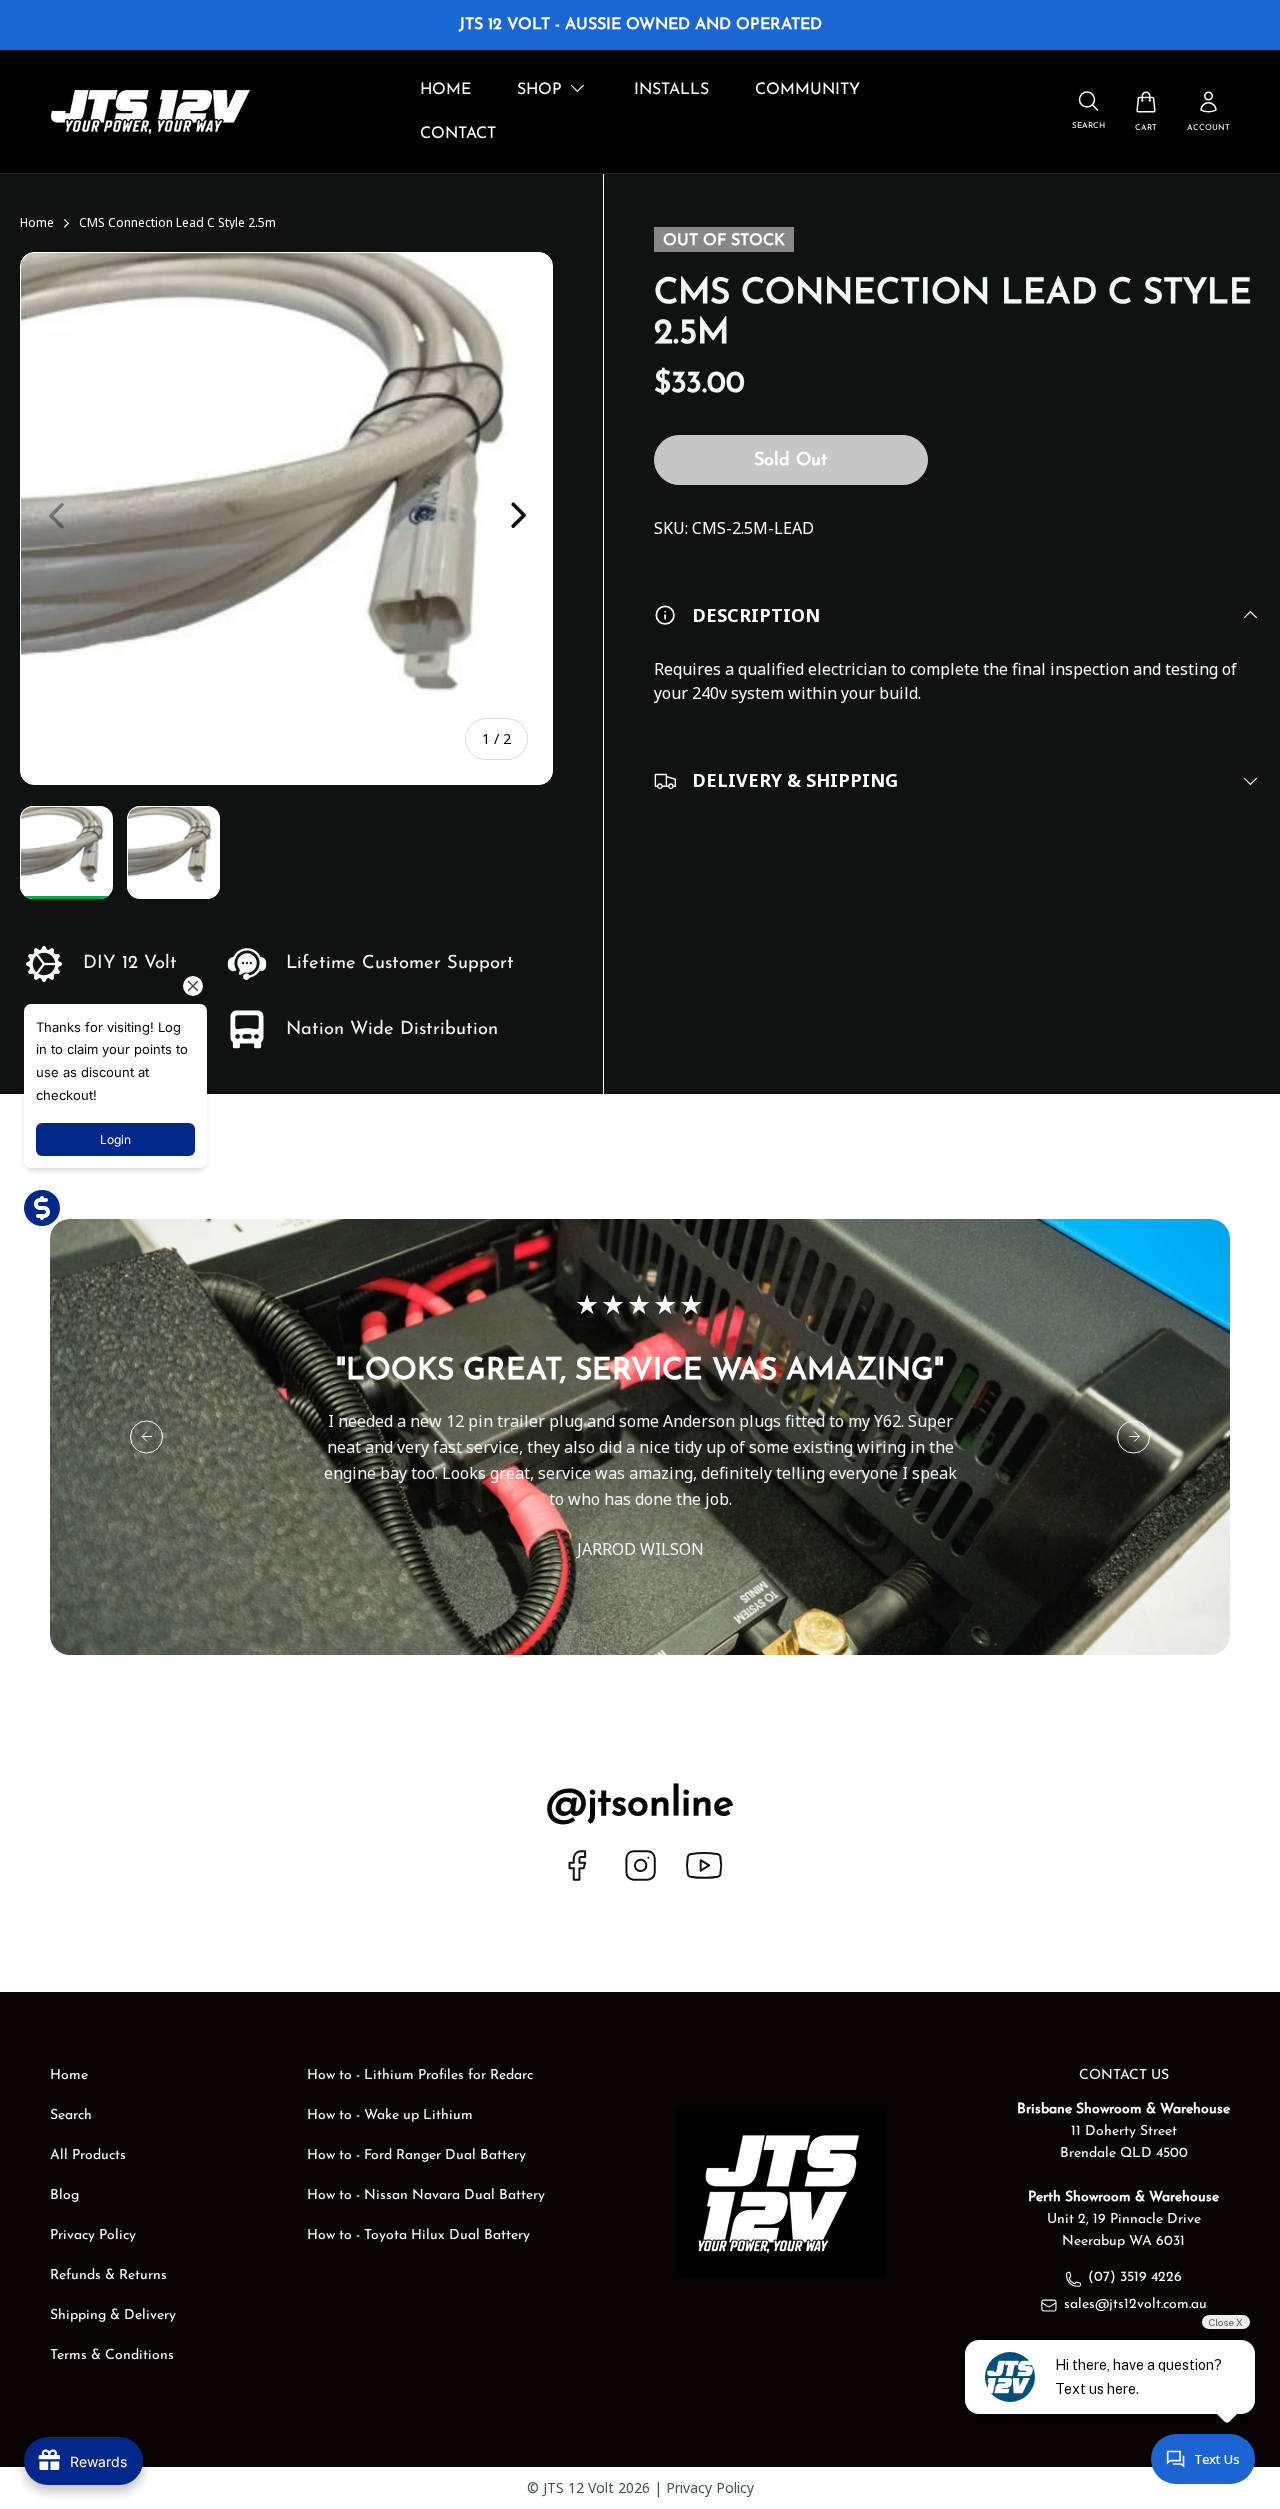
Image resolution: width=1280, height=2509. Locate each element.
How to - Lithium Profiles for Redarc (420, 2075)
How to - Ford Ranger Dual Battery (416, 2155)
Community (807, 90)
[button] (1146, 111)
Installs (671, 90)
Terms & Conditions (112, 2355)
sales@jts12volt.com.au (1135, 2304)
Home (445, 90)
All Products (88, 2155)
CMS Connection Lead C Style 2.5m (177, 223)
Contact (458, 134)
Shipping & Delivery (113, 2315)
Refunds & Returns (108, 2275)
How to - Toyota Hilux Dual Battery (418, 2235)
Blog (64, 2195)
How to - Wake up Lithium (390, 2115)
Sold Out (790, 462)
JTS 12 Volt (578, 2487)
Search (71, 2115)
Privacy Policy (93, 2235)
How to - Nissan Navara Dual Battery (426, 2195)
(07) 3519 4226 (1135, 2277)
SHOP (539, 90)
